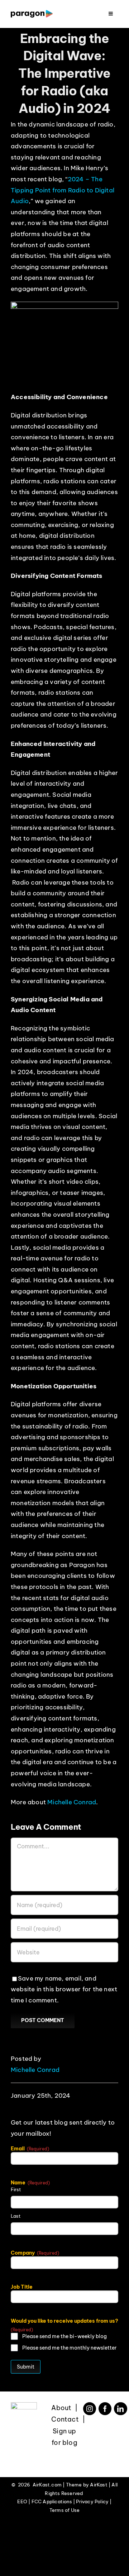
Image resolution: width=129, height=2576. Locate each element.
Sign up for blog (64, 2437)
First (16, 2189)
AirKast (99, 2485)
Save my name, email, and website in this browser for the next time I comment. (64, 1989)
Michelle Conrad (72, 1802)
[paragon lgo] (32, 13)
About (61, 2408)
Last (16, 2216)
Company (35, 2253)
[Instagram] (90, 2409)
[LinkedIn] (120, 2409)
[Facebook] (105, 2409)
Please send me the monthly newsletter (69, 2348)
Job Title (22, 2287)
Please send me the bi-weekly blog (64, 2336)
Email (30, 2149)
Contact (65, 2419)
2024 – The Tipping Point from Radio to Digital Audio (63, 190)
